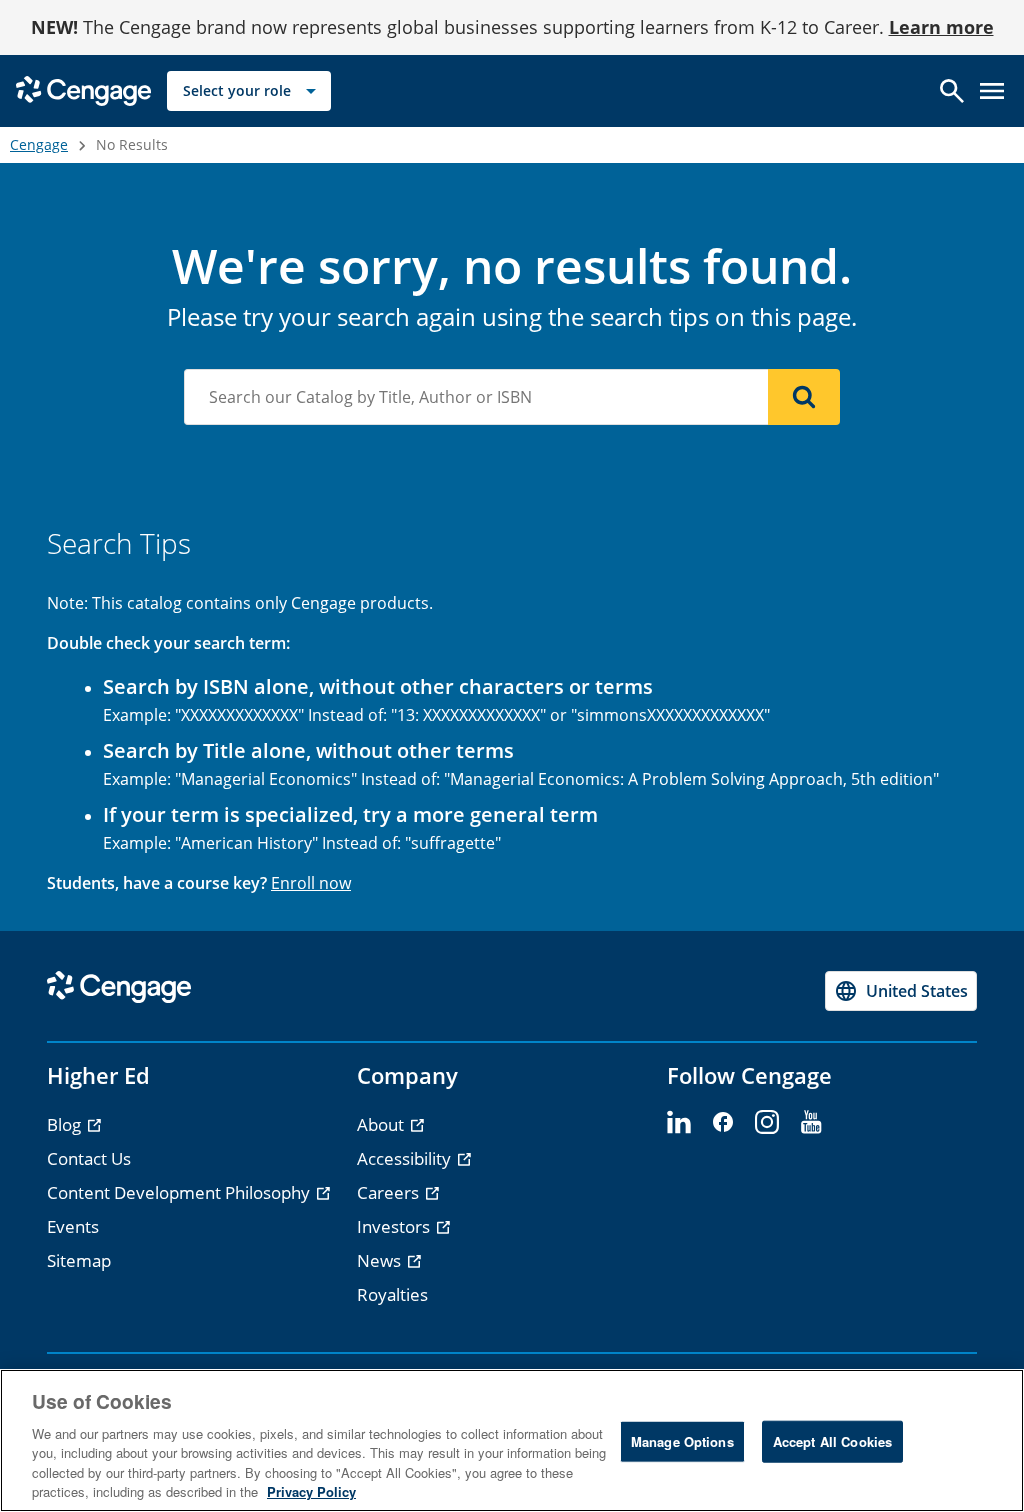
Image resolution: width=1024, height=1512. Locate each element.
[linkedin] (679, 1123)
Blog (66, 1124)
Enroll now (311, 883)
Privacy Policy (311, 1491)
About (382, 1124)
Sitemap (79, 1260)
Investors (395, 1226)
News (381, 1260)
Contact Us (89, 1158)
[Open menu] (992, 91)
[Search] (804, 397)
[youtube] (811, 1123)
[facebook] (723, 1123)
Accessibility (406, 1158)
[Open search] (952, 91)
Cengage (39, 144)
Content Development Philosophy (180, 1192)
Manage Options (682, 1441)
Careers (390, 1192)
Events (73, 1226)
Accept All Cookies (832, 1441)
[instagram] (767, 1123)
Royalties (392, 1294)
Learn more (941, 27)
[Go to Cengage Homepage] (83, 89)
